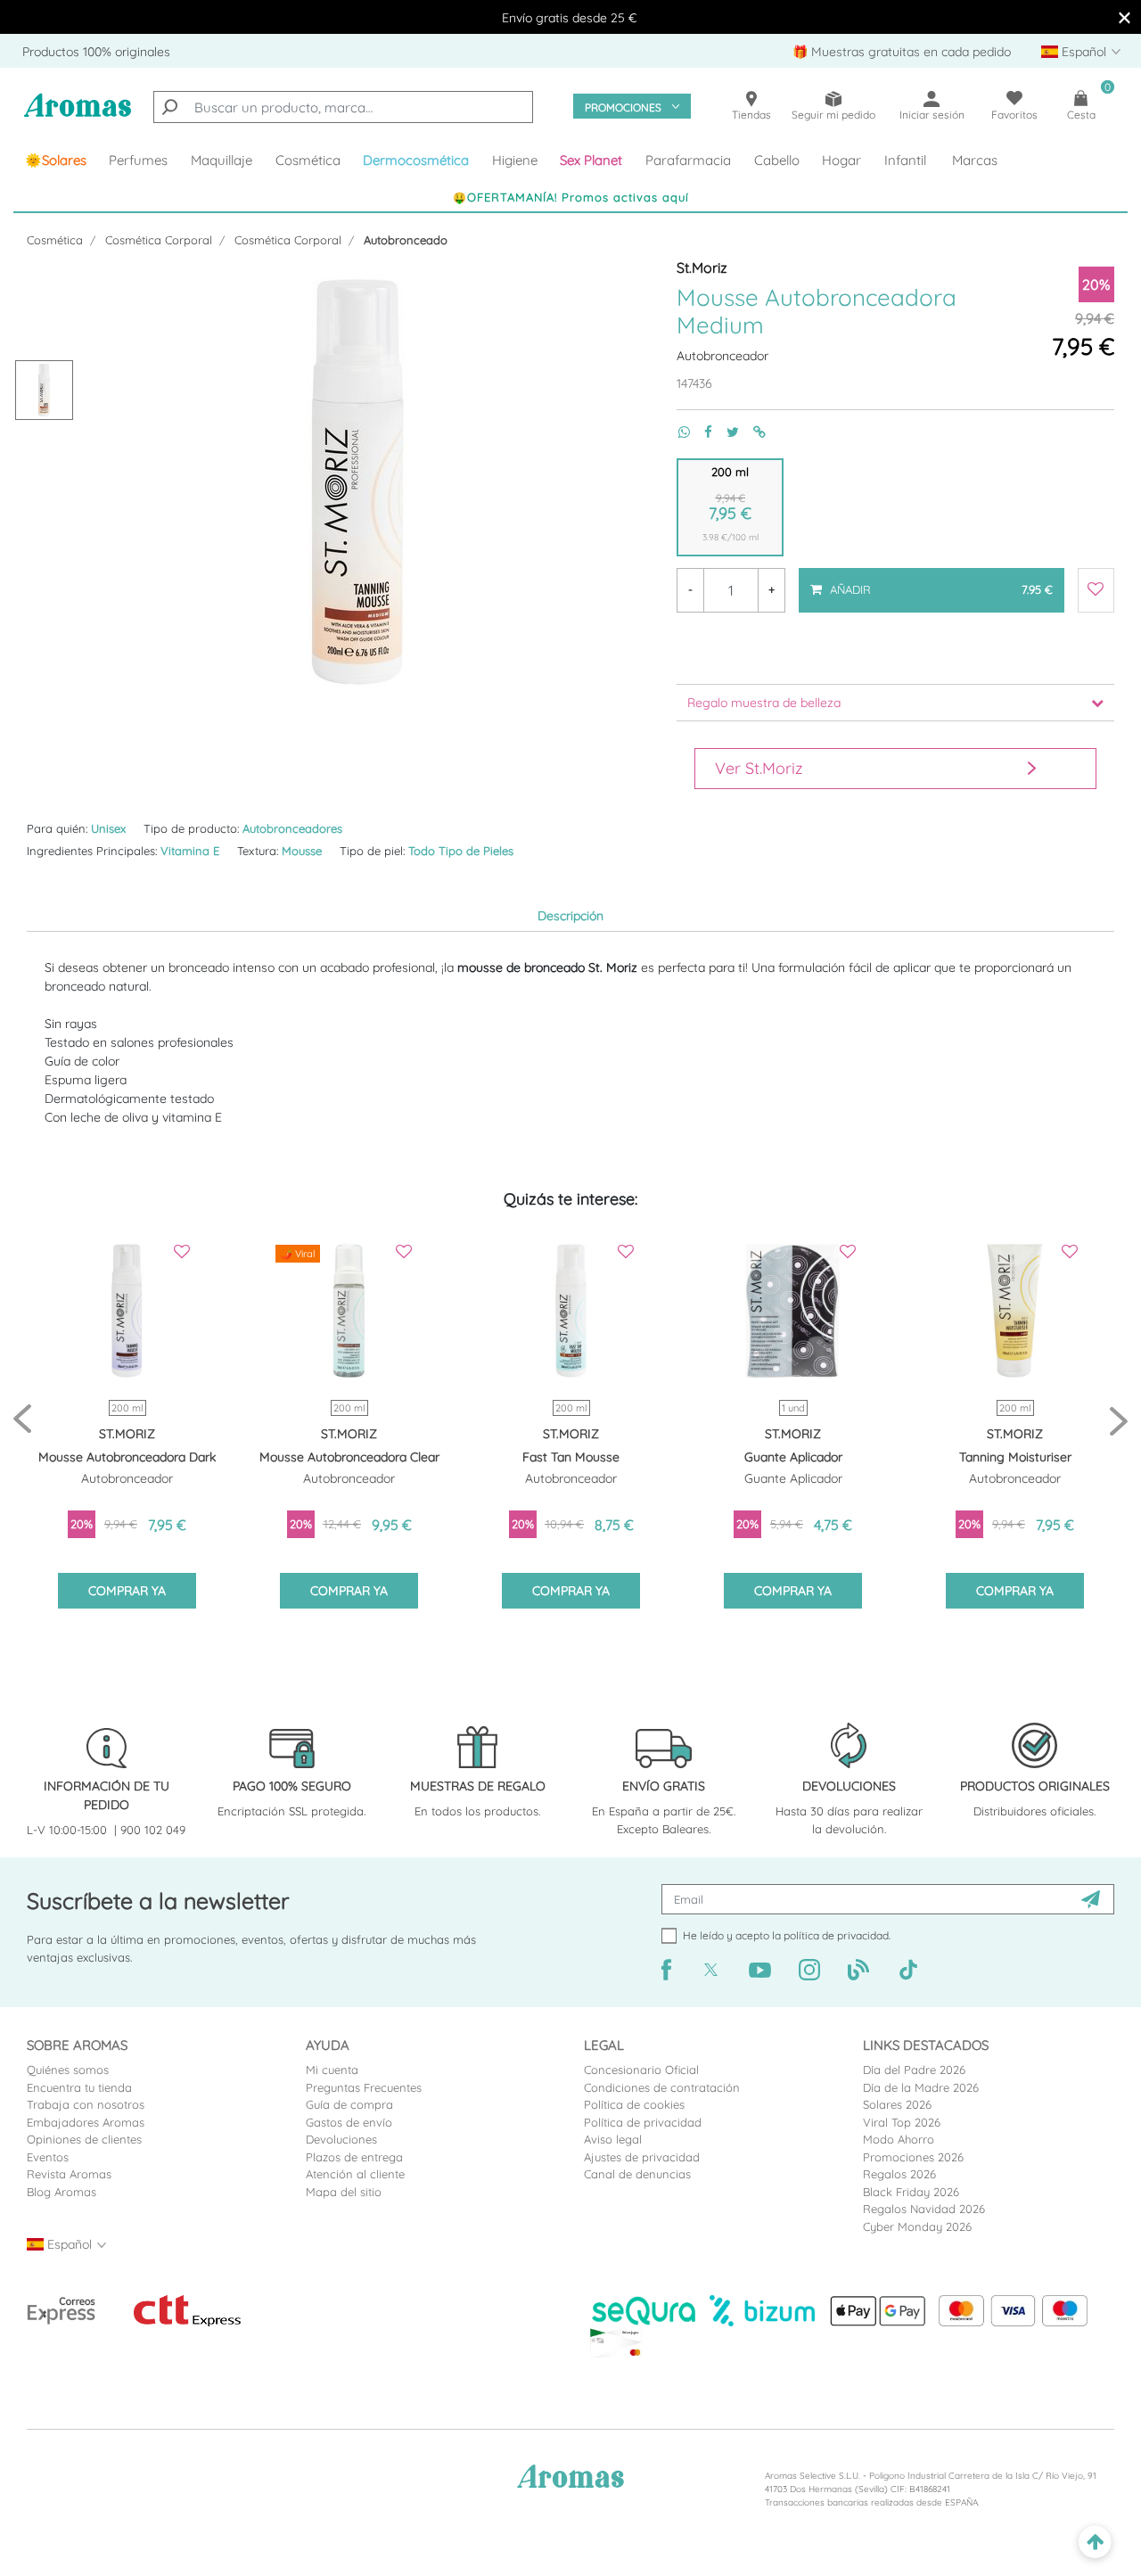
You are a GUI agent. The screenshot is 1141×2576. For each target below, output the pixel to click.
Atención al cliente (355, 2174)
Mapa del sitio (344, 2192)
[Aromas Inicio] (78, 115)
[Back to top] (1095, 2543)
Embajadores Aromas (86, 2122)
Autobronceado (406, 240)
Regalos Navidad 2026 (924, 2209)
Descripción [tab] (570, 916)
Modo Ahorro (899, 2139)
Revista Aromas (69, 2174)
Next (1119, 1420)
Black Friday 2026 (911, 2192)
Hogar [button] (841, 160)
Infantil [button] (905, 160)
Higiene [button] (515, 160)
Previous (22, 1420)
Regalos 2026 (899, 2174)
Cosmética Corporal (159, 240)
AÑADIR (939, 582)
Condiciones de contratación (662, 2087)
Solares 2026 (897, 2104)
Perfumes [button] (138, 160)
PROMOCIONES (623, 107)
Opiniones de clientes (84, 2139)
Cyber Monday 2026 (917, 2226)
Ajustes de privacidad (642, 2157)
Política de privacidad (643, 2122)
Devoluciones (341, 2139)
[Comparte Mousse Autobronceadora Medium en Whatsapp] (677, 432)
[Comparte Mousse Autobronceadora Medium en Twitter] (726, 432)
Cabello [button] (777, 160)
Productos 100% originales (96, 52)
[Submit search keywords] (169, 107)
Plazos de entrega (354, 2157)
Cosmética (55, 240)
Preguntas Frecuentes (364, 2087)
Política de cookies (634, 2104)
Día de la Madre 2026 (921, 2087)
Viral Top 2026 (902, 2122)
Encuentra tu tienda (79, 2087)
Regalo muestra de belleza (764, 703)
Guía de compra (349, 2104)
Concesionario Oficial (641, 2070)
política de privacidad (836, 1935)
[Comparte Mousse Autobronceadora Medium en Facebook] (701, 432)
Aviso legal (613, 2139)
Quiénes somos (68, 2070)
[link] (56, 160)
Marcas (975, 160)
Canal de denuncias (637, 2174)
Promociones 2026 (913, 2157)
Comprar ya (127, 1591)
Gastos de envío (349, 2122)
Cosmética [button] (308, 160)
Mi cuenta (332, 2070)
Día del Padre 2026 (914, 2070)
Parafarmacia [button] (688, 160)
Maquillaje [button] (222, 160)
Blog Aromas (62, 2192)
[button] (592, 160)
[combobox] (343, 107)
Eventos (48, 2157)
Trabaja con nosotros (86, 2104)
